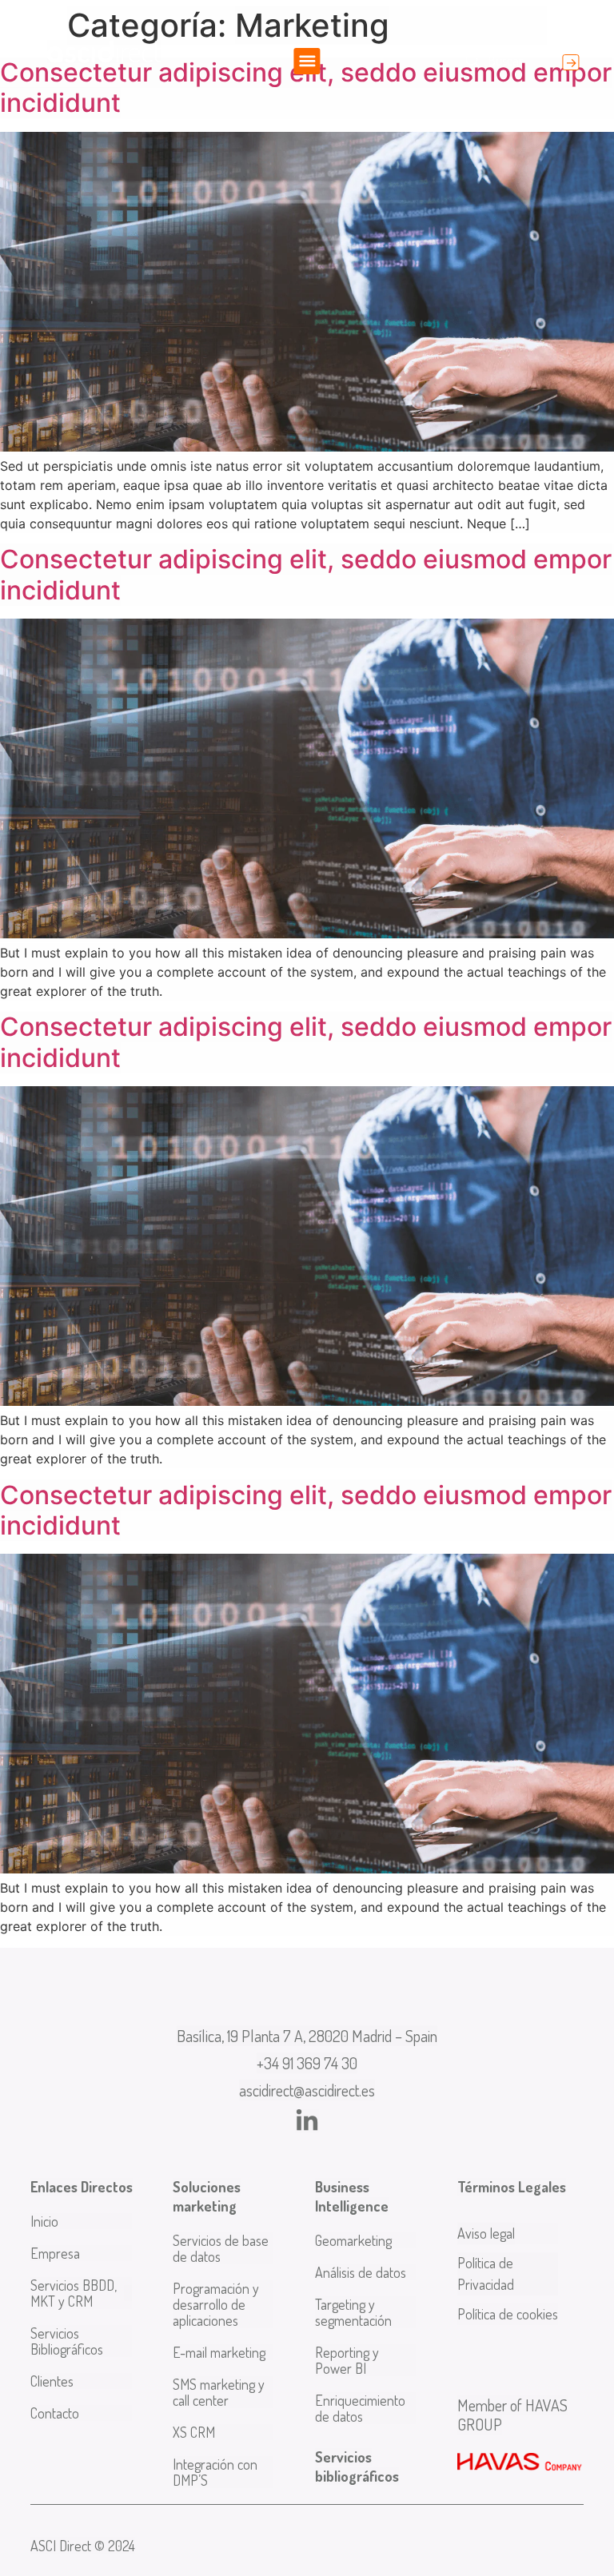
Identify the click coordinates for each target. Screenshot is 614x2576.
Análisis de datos (361, 2272)
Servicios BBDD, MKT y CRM (74, 2293)
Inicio (44, 2221)
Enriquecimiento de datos (360, 2408)
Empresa (55, 2253)
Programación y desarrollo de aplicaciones (216, 2304)
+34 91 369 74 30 (307, 2063)
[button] (307, 61)
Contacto (55, 2413)
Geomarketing (353, 2240)
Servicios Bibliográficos (67, 2341)
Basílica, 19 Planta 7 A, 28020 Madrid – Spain (307, 2036)
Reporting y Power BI (347, 2360)
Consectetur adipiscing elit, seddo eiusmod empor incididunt (306, 88)
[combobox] (505, 61)
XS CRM (194, 2432)
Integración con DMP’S (215, 2472)
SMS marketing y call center (219, 2392)
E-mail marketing (219, 2352)
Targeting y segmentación (353, 2312)
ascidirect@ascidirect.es (307, 2090)
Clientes (52, 2381)
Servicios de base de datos (221, 2248)
